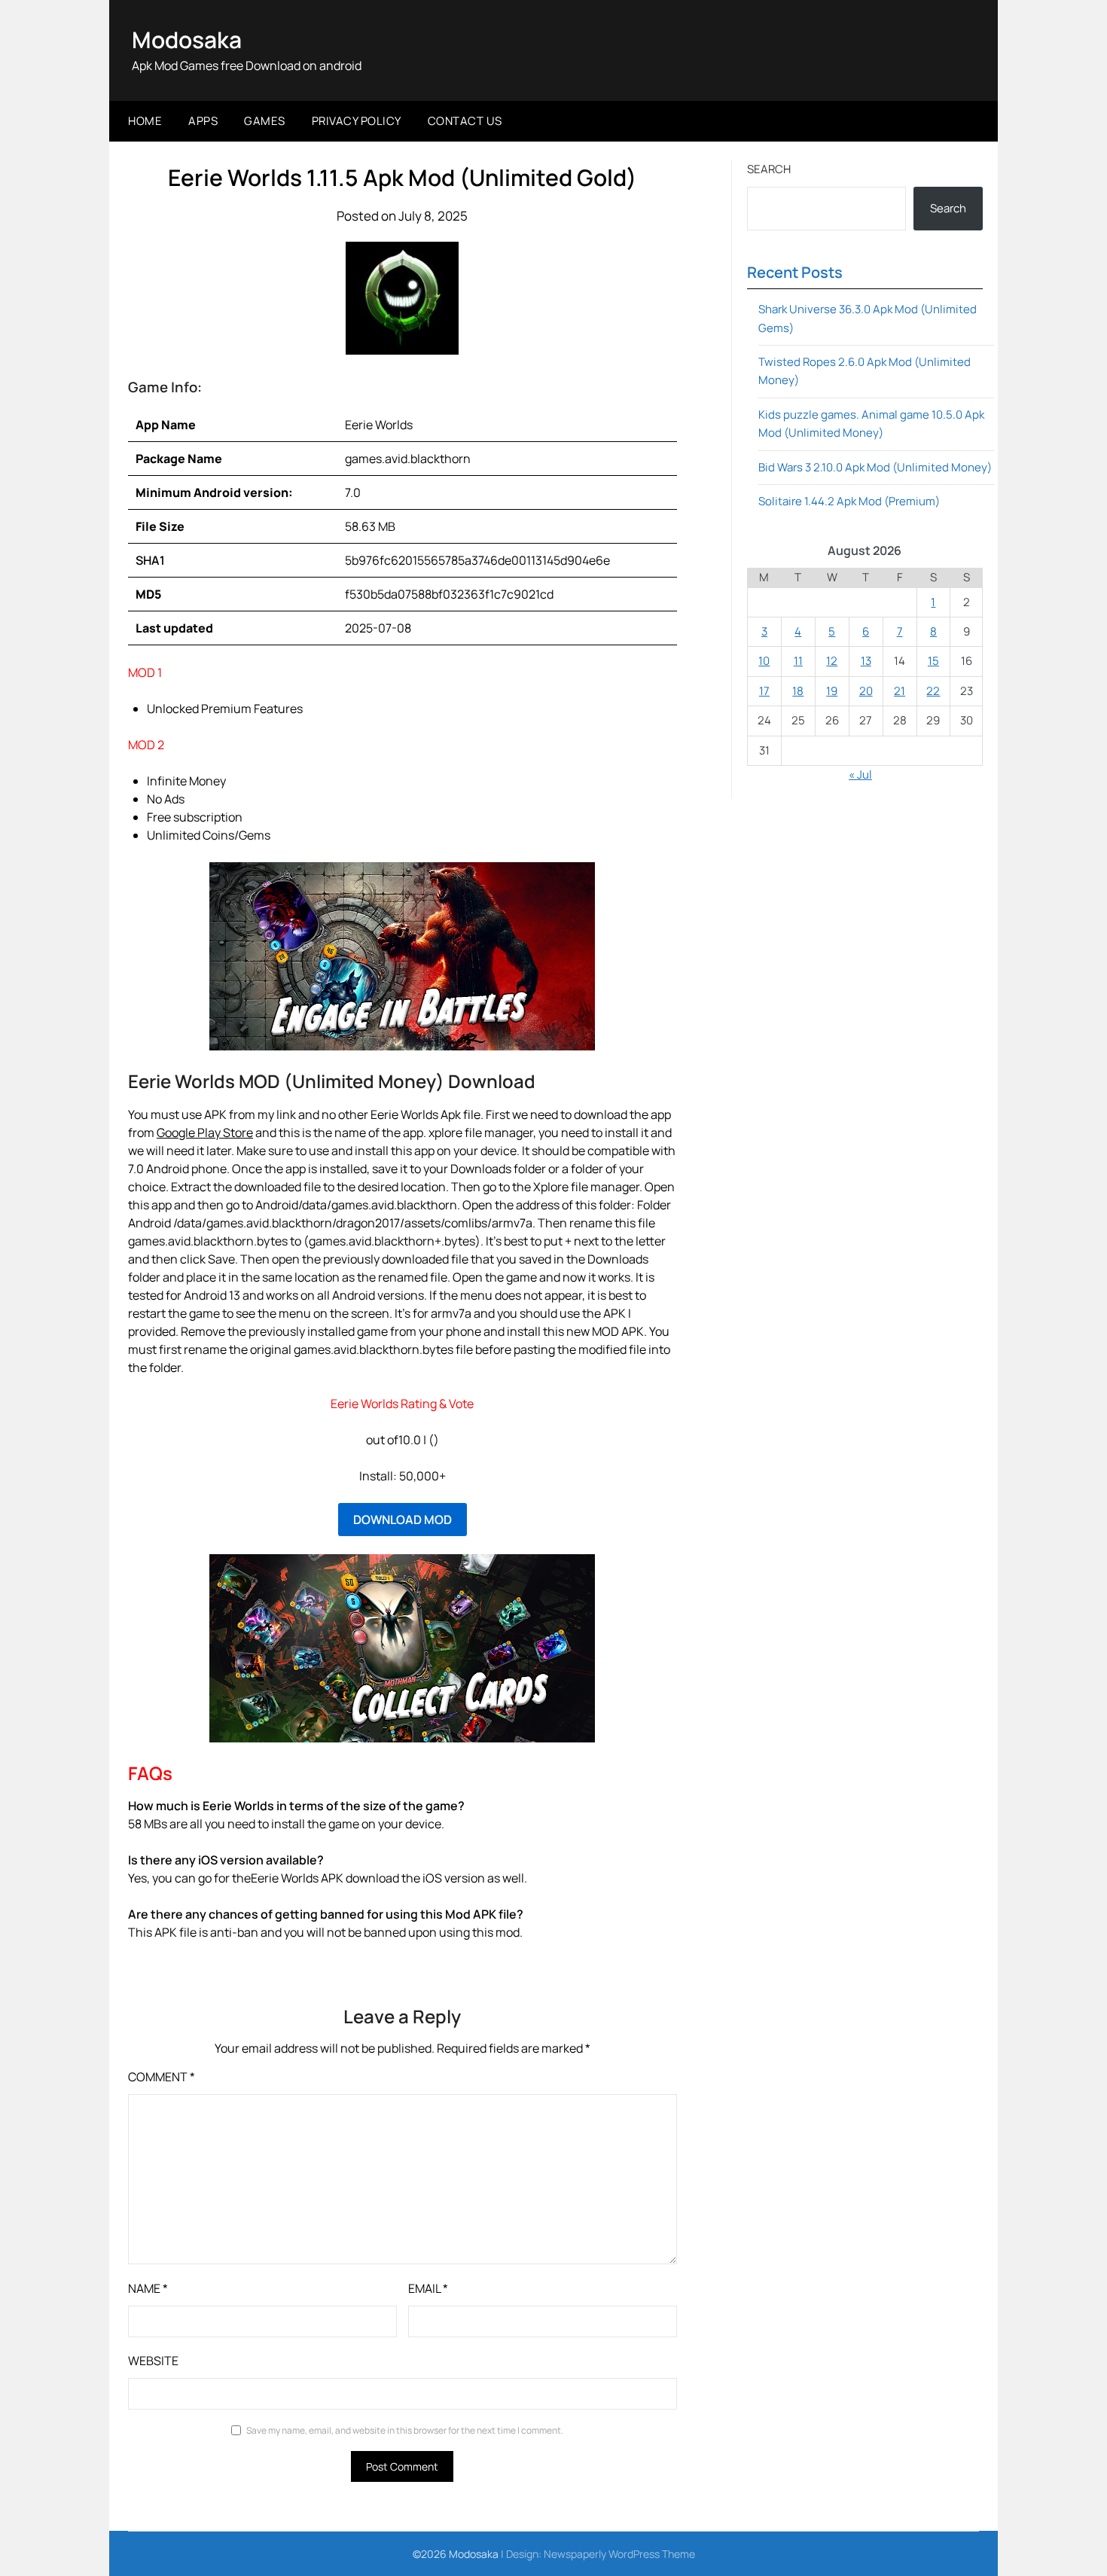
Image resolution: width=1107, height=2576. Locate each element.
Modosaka (187, 40)
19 (832, 691)
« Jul (860, 774)
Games (265, 121)
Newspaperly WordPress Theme (619, 2554)
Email (428, 2288)
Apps (203, 121)
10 (764, 661)
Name (148, 2288)
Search (769, 169)
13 (866, 661)
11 (798, 661)
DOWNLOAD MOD (403, 1520)
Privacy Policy (357, 121)
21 (900, 691)
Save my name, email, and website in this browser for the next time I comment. (405, 2430)
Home (145, 121)
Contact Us (465, 121)
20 (866, 691)
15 (933, 661)
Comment (162, 2077)
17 (764, 691)
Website (153, 2361)
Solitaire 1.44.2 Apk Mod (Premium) (849, 501)
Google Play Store (205, 1133)
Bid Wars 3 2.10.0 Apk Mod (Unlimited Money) (875, 467)
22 (933, 691)
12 (832, 661)
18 (798, 691)
